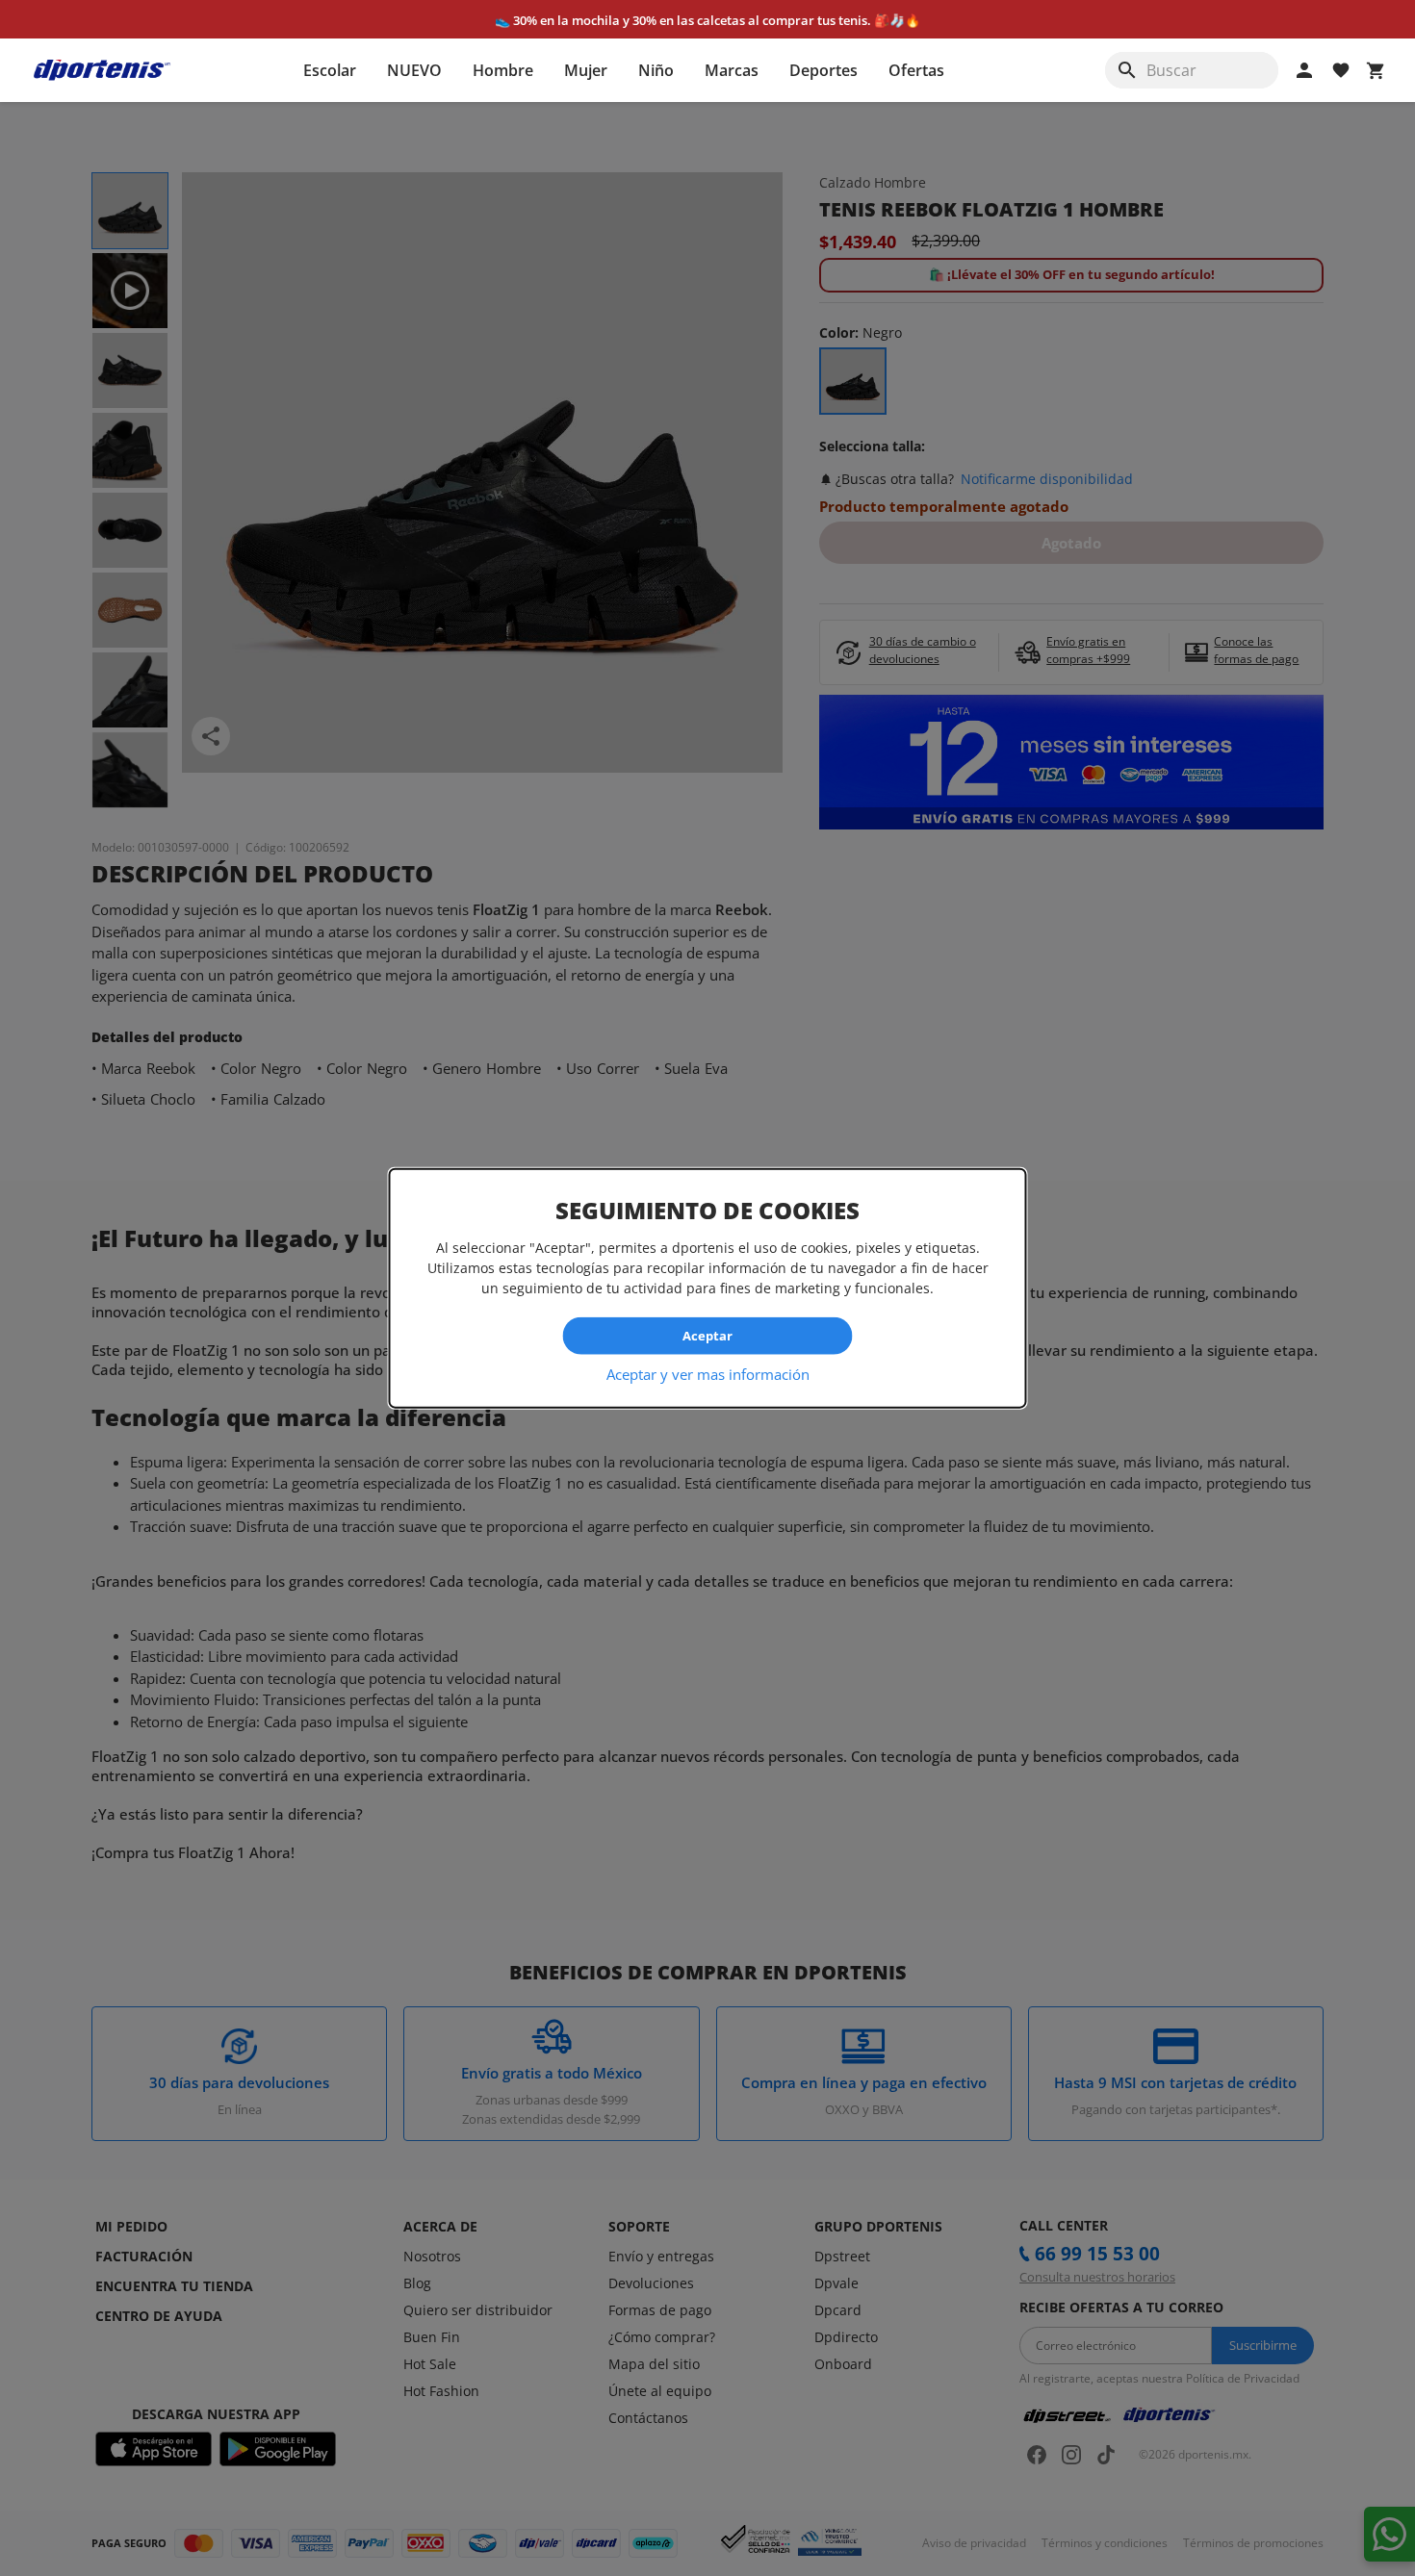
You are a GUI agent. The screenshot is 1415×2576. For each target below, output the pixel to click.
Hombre (503, 70)
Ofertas (916, 70)
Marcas (732, 70)
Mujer (586, 70)
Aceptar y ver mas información (708, 1373)
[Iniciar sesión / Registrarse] (1304, 70)
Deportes (823, 70)
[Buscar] (1127, 70)
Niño (656, 70)
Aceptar (707, 1336)
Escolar (330, 70)
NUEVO (414, 70)
